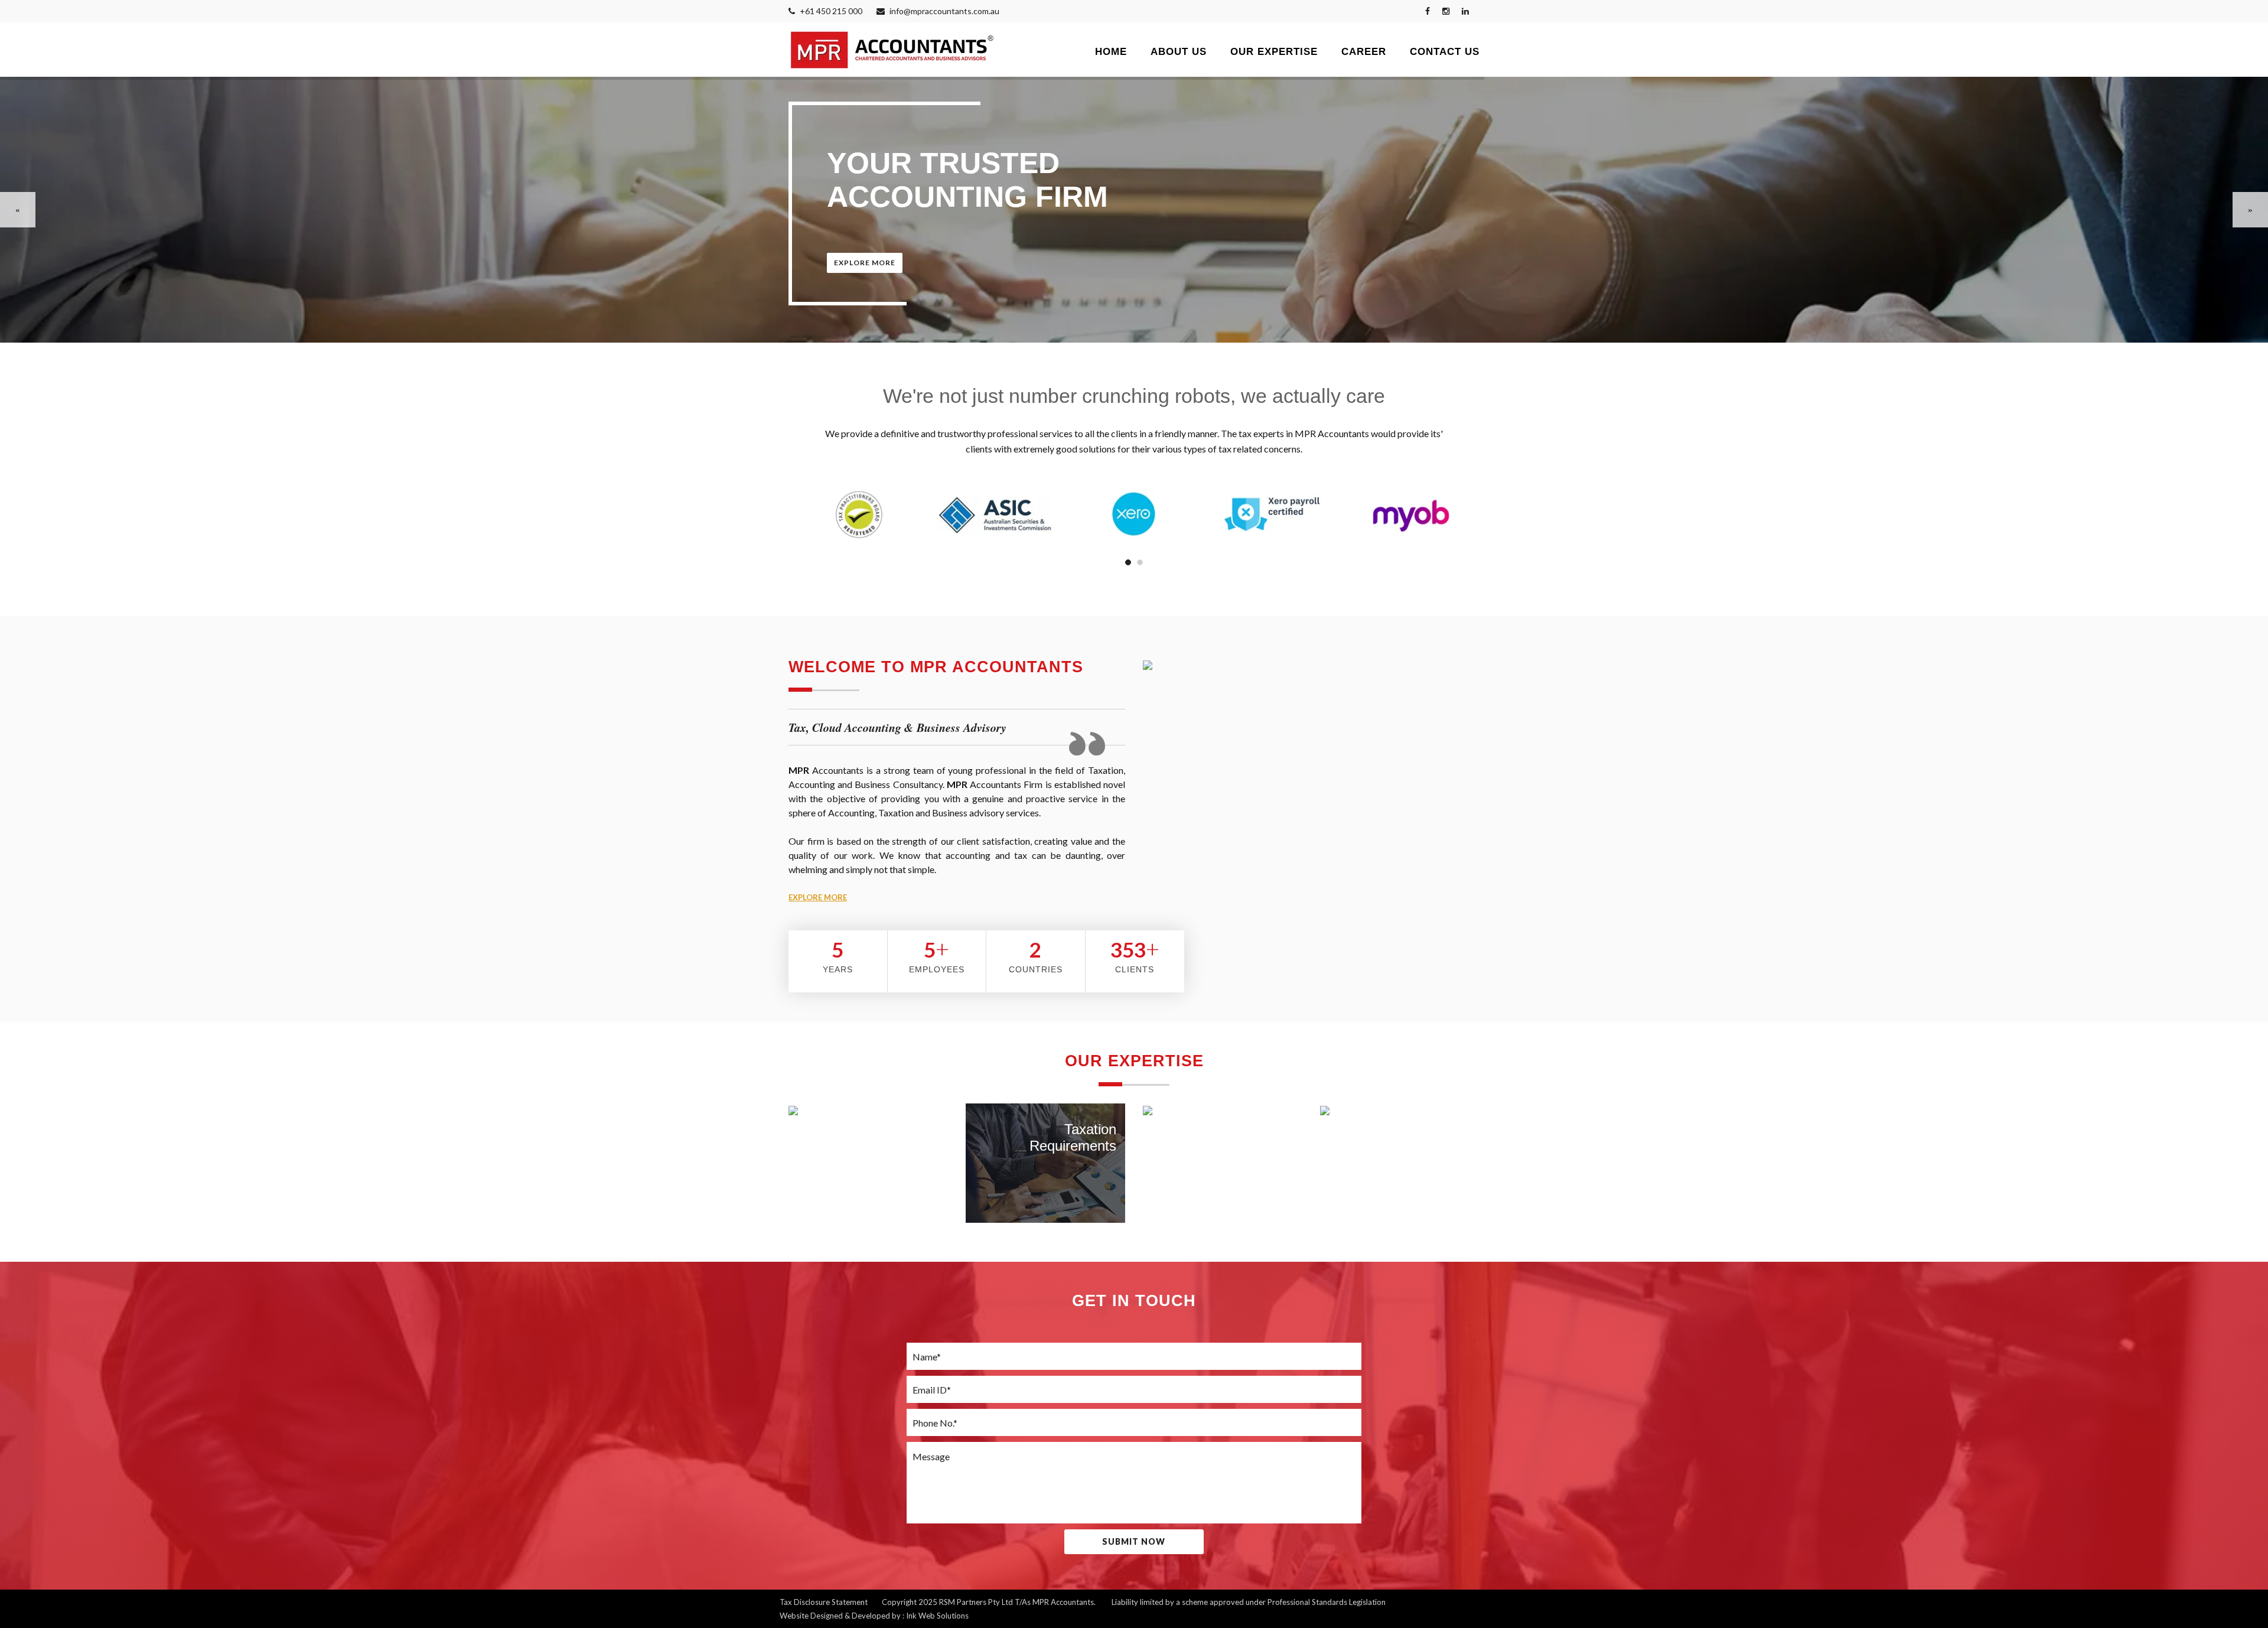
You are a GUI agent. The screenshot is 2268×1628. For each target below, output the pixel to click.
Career (1364, 52)
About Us (1179, 52)
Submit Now (1134, 1541)
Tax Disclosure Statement (824, 1602)
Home (1111, 52)
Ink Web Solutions (937, 1616)
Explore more (865, 263)
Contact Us (1445, 52)
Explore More (818, 897)
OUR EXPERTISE (1274, 52)
